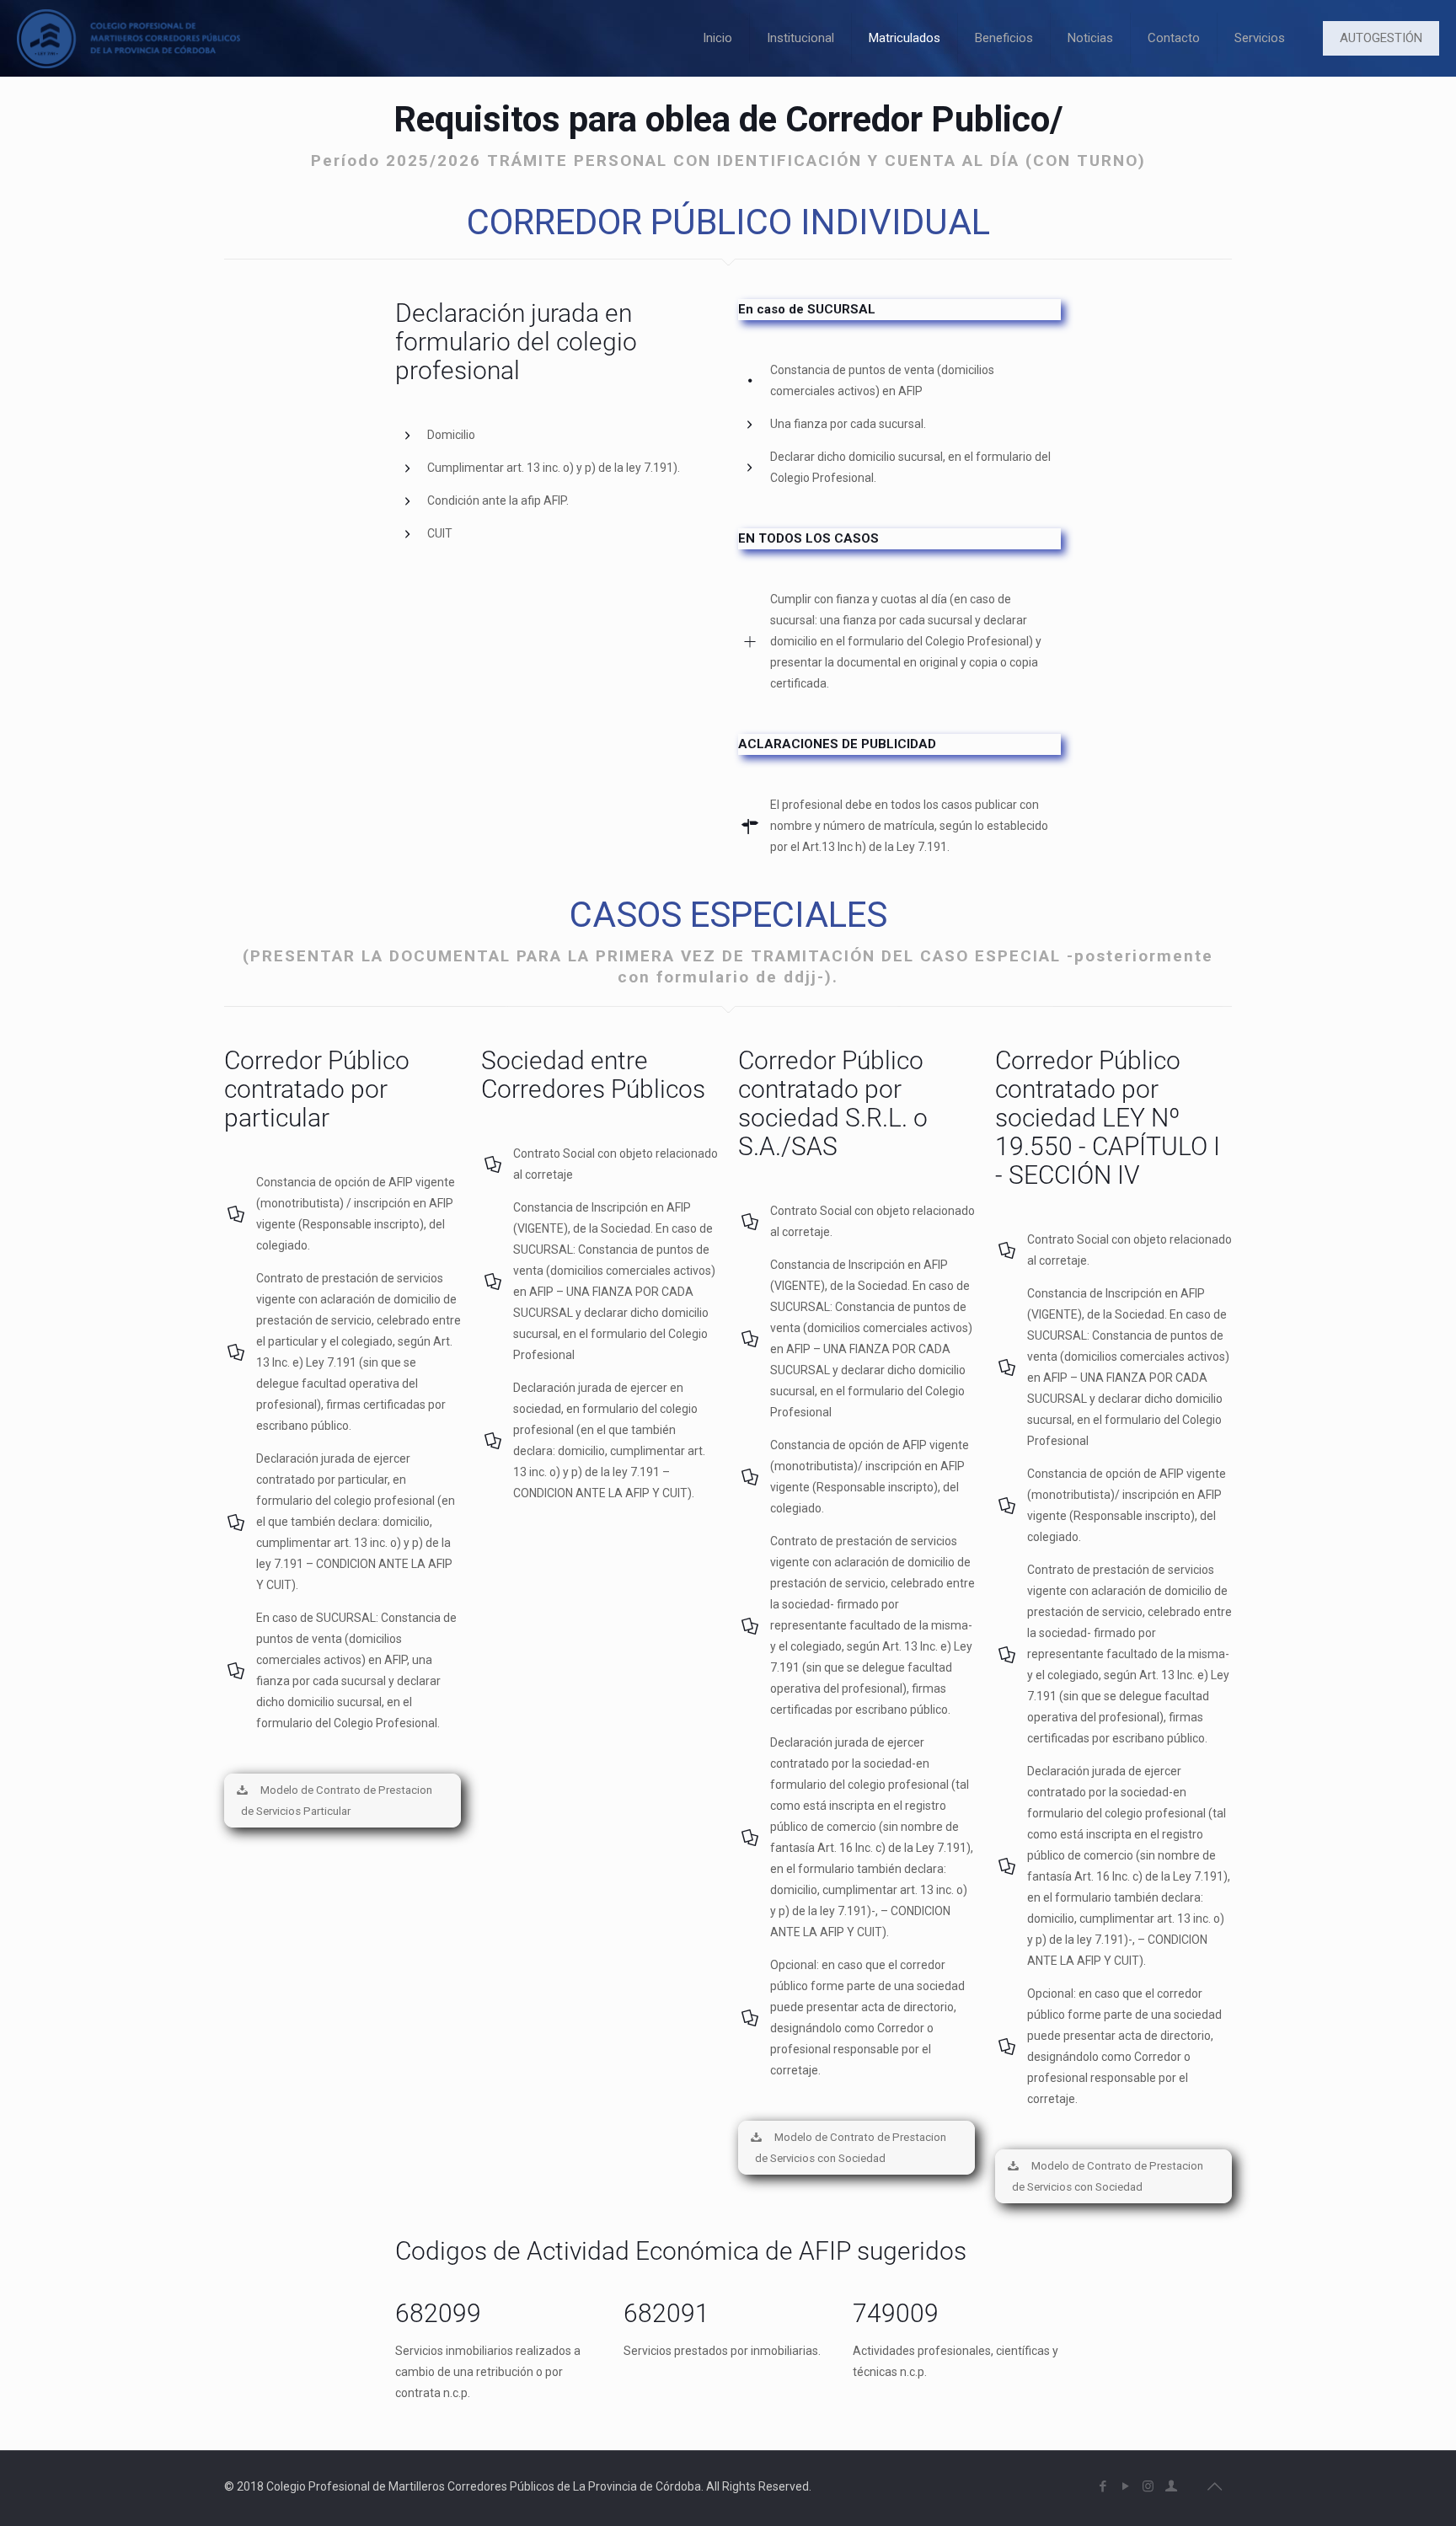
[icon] (1171, 2486)
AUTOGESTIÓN (1381, 38)
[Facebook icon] (1103, 2486)
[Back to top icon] (1214, 2486)
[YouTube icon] (1125, 2486)
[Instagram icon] (1148, 2486)
